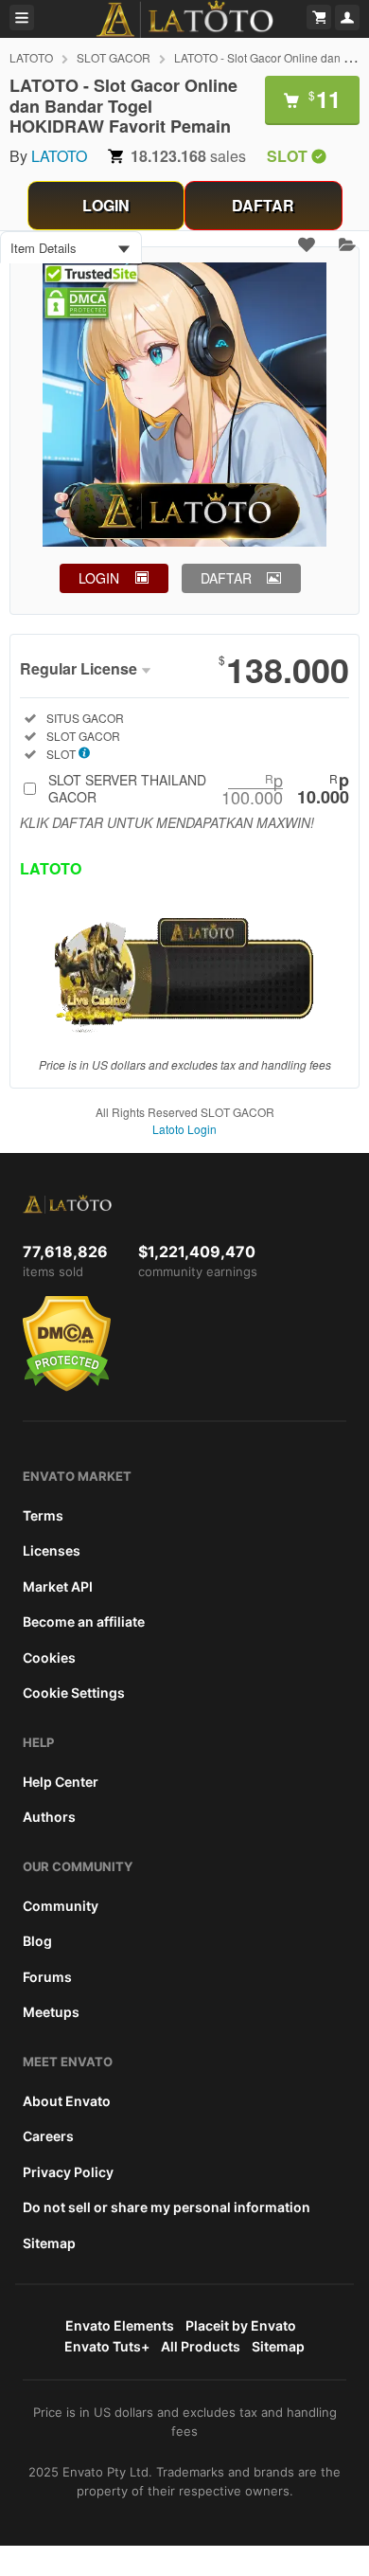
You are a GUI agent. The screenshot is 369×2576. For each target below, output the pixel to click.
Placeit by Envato (241, 2325)
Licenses (52, 1550)
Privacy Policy (68, 2172)
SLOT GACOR (114, 57)
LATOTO (31, 57)
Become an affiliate (84, 1621)
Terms (43, 1515)
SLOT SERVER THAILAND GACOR (199, 788)
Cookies (49, 1657)
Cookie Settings (74, 1693)
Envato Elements (120, 2325)
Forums (47, 1977)
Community (61, 1906)
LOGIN (106, 205)
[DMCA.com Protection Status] (67, 1387)
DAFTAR (263, 205)
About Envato (67, 2101)
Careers (48, 2136)
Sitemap (49, 2243)
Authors (49, 1817)
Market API (58, 1586)
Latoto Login (184, 1129)
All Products (201, 2346)
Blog (37, 1941)
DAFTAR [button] (226, 578)
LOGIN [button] (99, 578)
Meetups (51, 2012)
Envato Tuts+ (107, 2346)
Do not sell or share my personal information (167, 2207)
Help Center (61, 1782)
